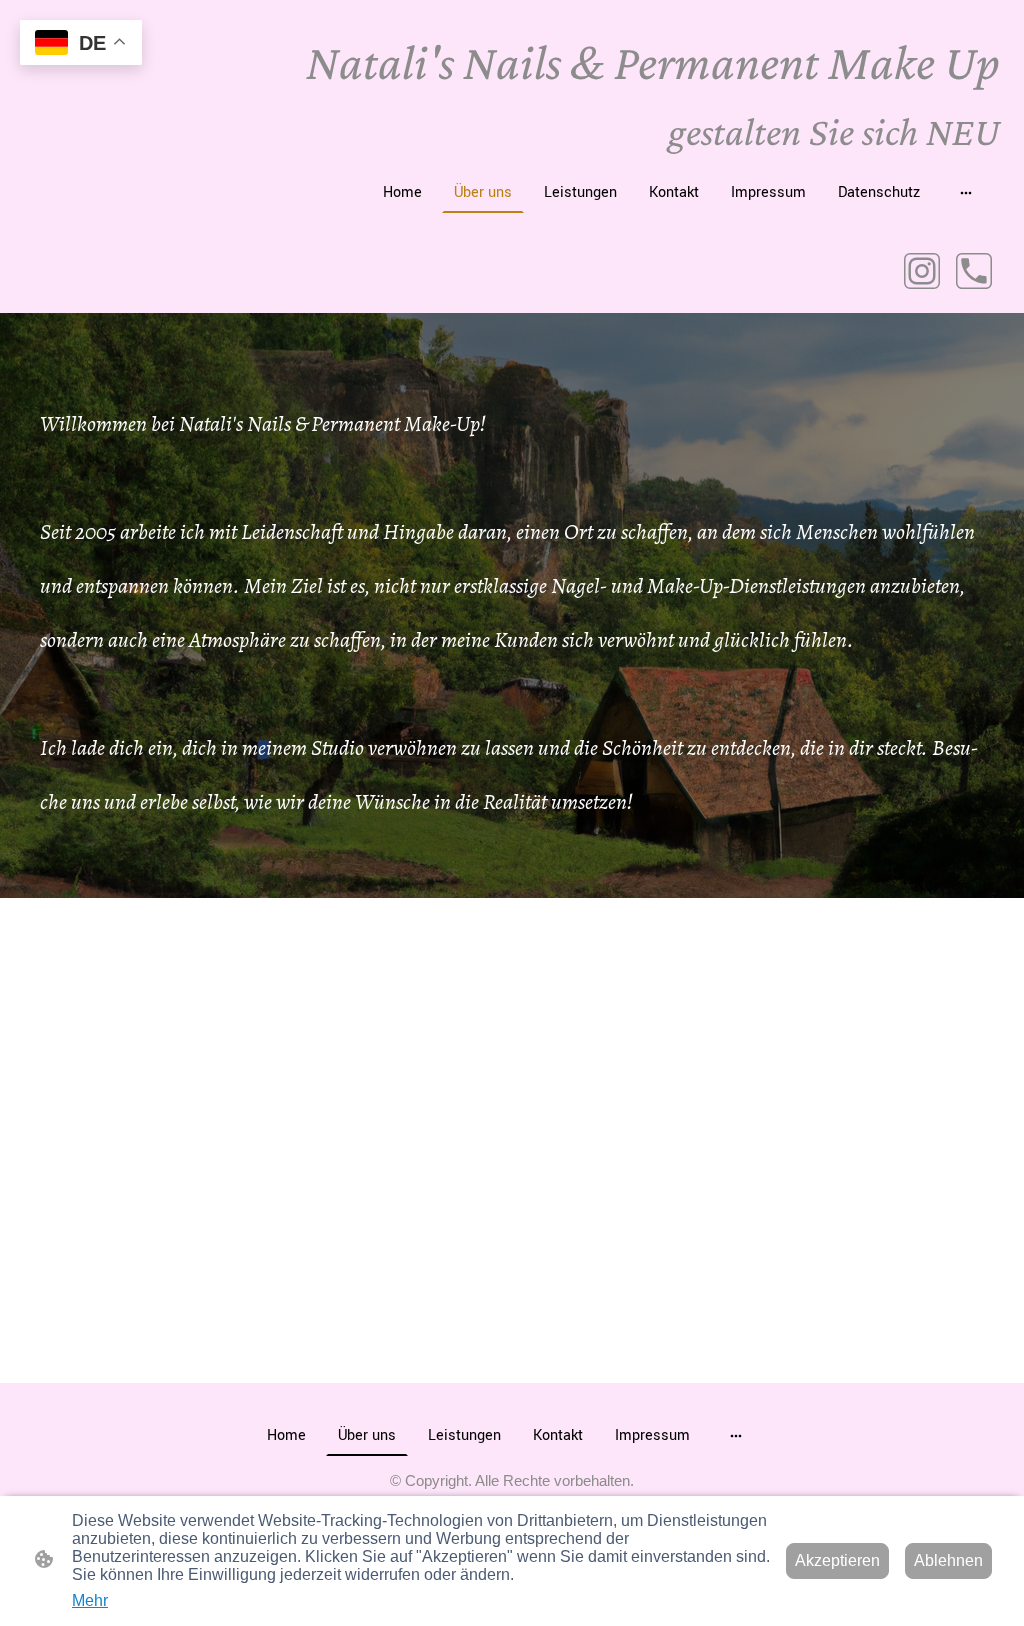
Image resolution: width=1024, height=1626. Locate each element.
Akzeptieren (837, 1560)
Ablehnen (948, 1560)
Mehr (90, 1600)
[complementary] (81, 44)
